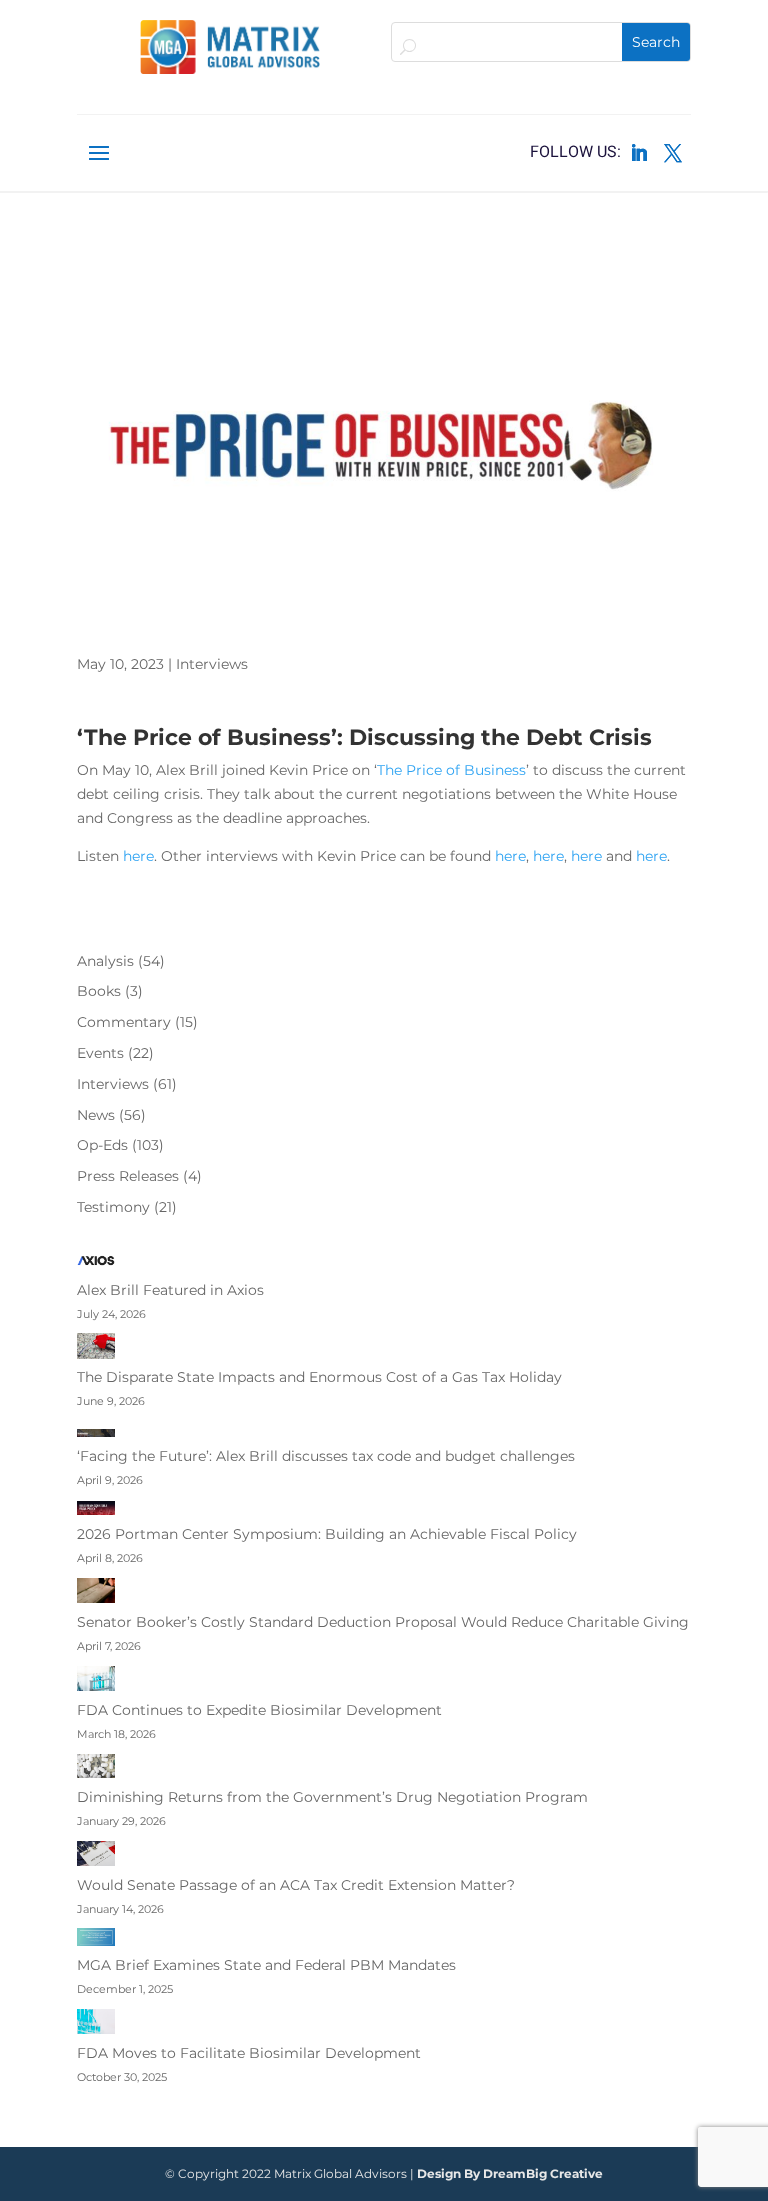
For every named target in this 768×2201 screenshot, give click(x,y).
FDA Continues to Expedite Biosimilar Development (259, 1710)
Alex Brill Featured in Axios (170, 1290)
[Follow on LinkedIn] (639, 153)
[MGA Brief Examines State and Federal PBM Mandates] (96, 1941)
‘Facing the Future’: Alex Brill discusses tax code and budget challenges (326, 1456)
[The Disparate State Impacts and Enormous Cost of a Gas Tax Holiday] (96, 1349)
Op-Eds (102, 1145)
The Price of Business (451, 770)
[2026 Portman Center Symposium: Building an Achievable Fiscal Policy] (96, 1511)
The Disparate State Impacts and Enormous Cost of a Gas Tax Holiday (319, 1377)
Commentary (124, 1022)
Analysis (105, 961)
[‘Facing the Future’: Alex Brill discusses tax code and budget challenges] (96, 1433)
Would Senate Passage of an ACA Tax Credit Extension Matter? (296, 1885)
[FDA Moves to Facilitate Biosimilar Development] (96, 2025)
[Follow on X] (673, 153)
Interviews (212, 664)
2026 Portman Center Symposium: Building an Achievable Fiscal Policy (327, 1534)
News (96, 1115)
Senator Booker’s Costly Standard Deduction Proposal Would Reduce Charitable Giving (383, 1622)
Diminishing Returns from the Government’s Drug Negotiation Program (332, 1797)
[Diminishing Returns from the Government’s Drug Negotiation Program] (96, 1770)
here (138, 856)
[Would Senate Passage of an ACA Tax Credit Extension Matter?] (96, 1857)
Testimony (113, 1207)
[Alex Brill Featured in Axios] (96, 1264)
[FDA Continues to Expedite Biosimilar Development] (96, 1683)
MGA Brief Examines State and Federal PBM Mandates (266, 1965)
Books (99, 991)
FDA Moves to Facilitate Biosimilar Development (249, 2053)
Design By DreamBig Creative (510, 2173)
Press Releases (128, 1176)
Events (100, 1053)
